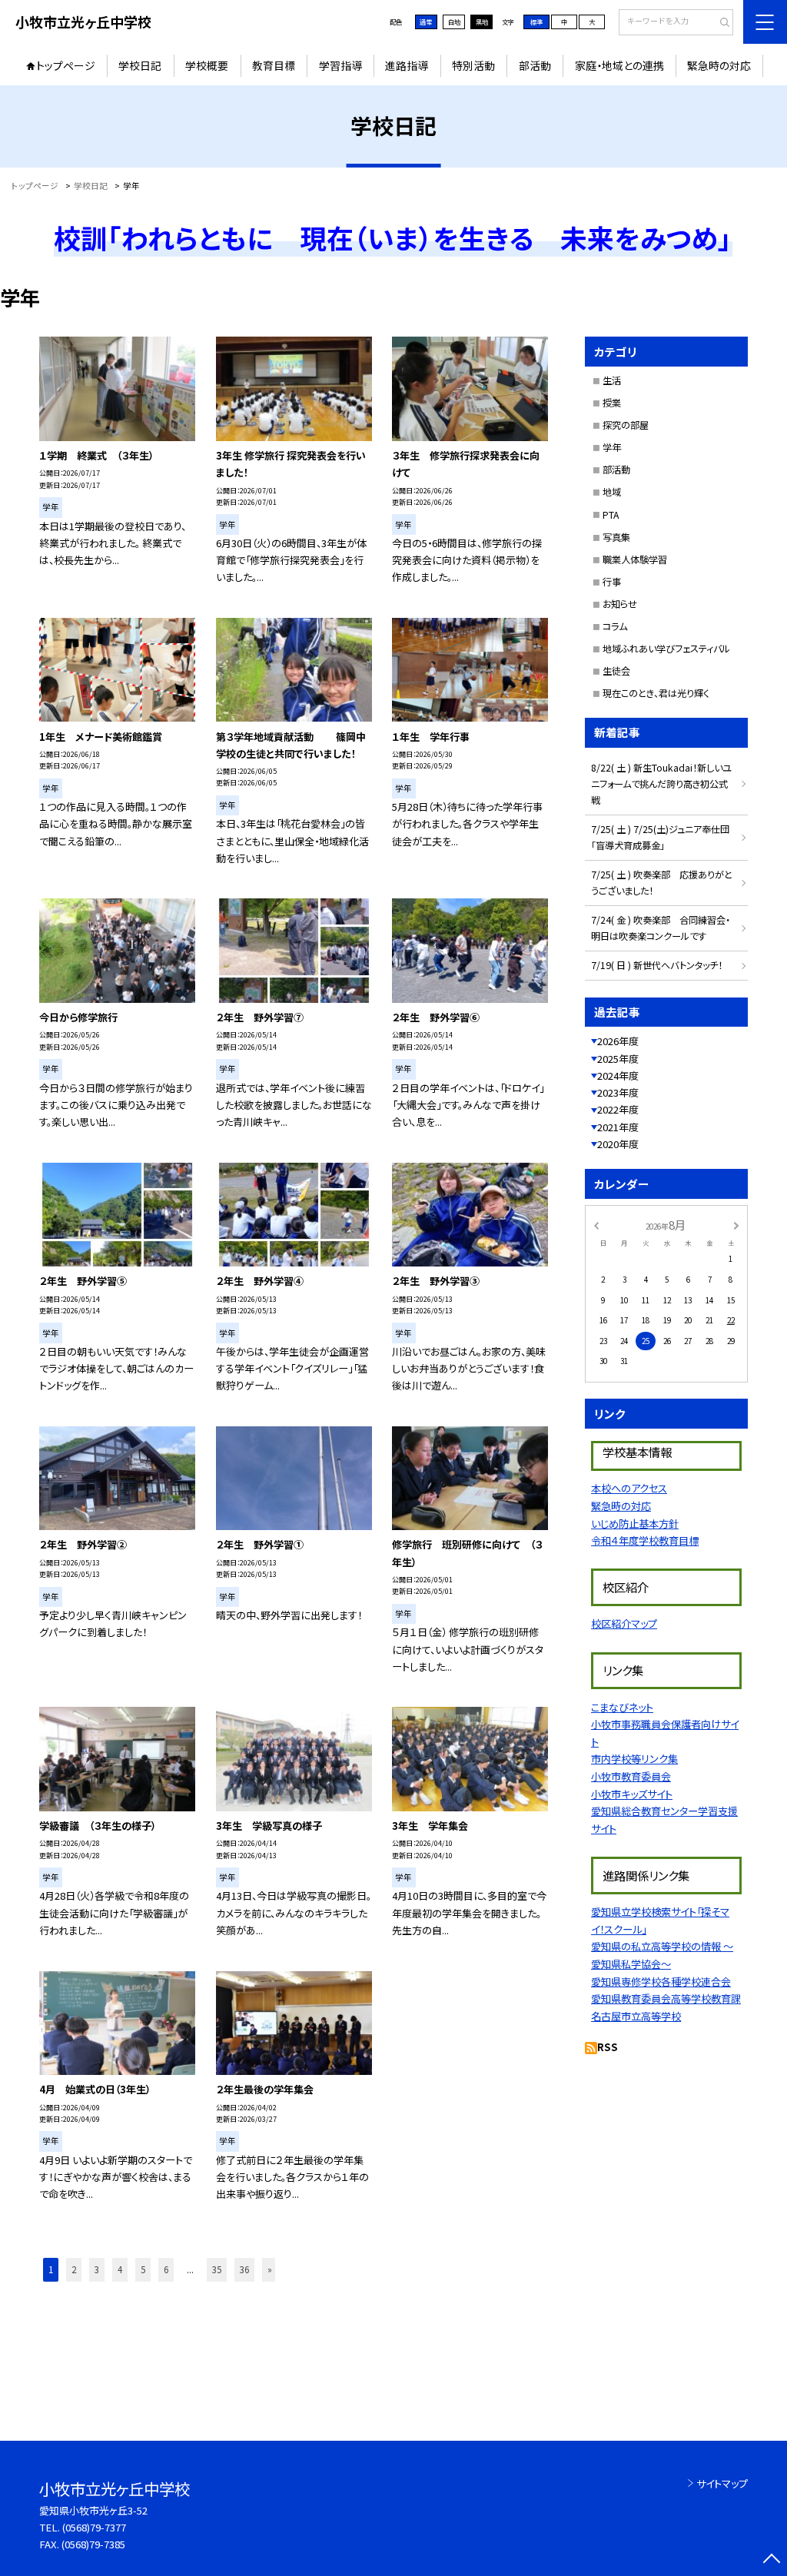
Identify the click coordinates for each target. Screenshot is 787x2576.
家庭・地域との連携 (619, 65)
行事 (612, 582)
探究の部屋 (626, 425)
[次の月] (736, 1225)
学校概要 (207, 65)
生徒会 (616, 671)
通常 (426, 22)
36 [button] (244, 2269)
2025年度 (618, 1059)
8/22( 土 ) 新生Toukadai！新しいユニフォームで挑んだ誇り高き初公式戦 (661, 784)
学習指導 (340, 65)
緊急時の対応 (719, 65)
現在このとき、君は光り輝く (656, 693)
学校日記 (140, 65)
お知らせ (620, 604)
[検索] (720, 23)
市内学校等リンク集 (634, 1759)
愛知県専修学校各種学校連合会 (661, 1982)
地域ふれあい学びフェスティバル (666, 649)
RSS (608, 2047)
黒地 (482, 22)
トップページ (66, 65)
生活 (612, 380)
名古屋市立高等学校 (636, 2016)
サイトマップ (722, 2483)
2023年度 (618, 1092)
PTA (611, 515)
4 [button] (120, 2269)
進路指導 (407, 65)
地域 (612, 492)
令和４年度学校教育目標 (645, 1540)
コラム (615, 626)
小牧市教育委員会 (631, 1776)
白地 (454, 22)
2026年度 (618, 1041)
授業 (612, 403)
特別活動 (473, 65)
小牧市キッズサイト (632, 1794)
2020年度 (618, 1144)
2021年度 (618, 1127)
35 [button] (217, 2269)
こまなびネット (622, 1707)
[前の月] (596, 1225)
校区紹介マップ (624, 1623)
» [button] (270, 2269)
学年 (612, 447)
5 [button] (143, 2269)
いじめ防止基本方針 (635, 1524)
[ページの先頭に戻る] (771, 2560)
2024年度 (618, 1076)
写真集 (616, 537)
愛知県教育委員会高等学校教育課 (666, 1998)
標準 (536, 22)
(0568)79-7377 (94, 2527)
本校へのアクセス (629, 1488)
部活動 (535, 65)
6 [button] (166, 2269)
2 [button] (74, 2269)
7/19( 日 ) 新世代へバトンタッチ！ (657, 965)
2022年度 (618, 1109)
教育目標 (274, 65)
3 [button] (97, 2269)
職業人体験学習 (635, 559)
